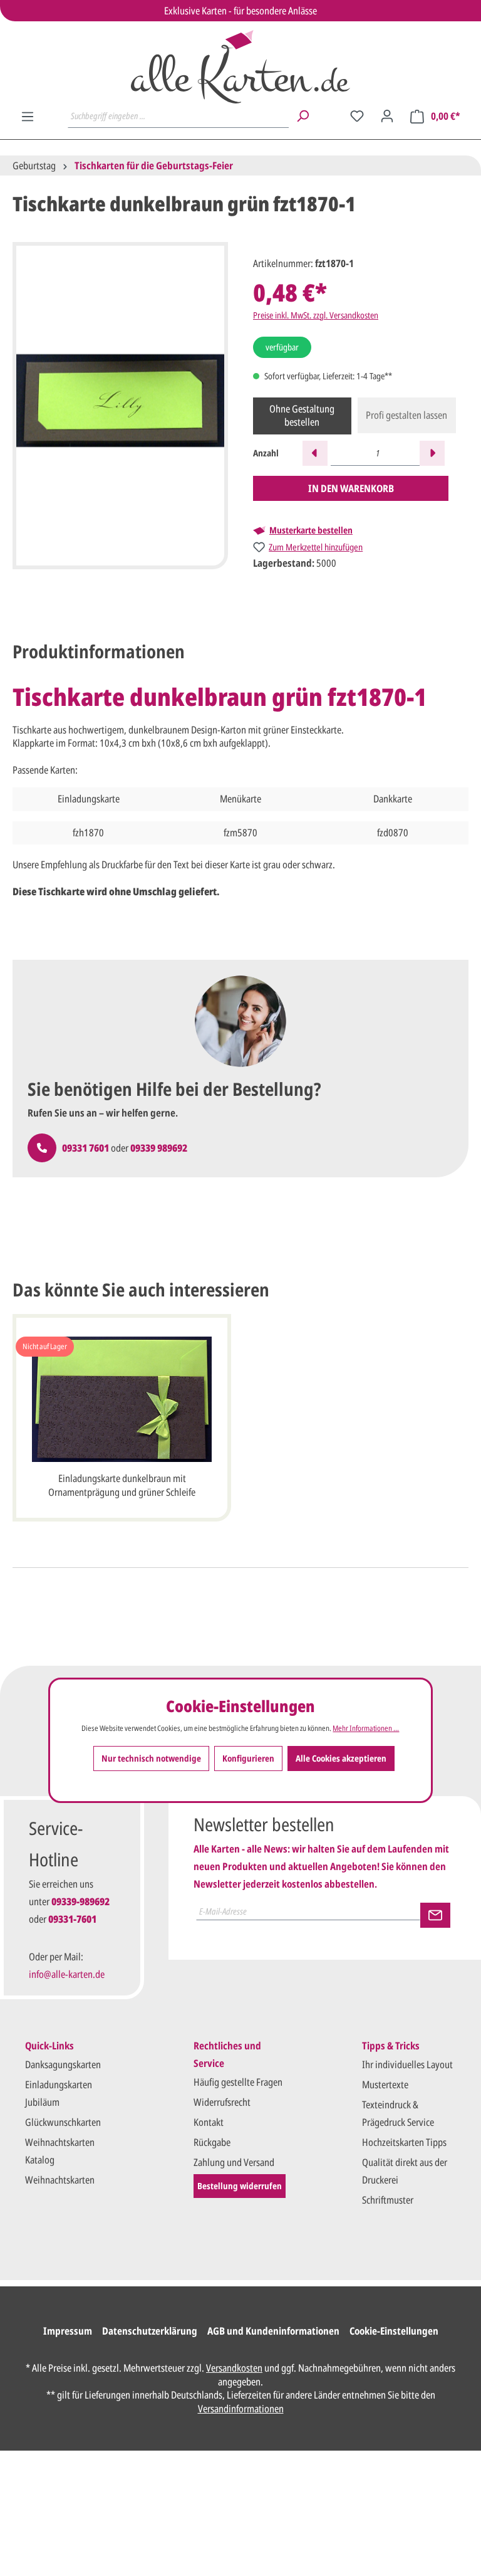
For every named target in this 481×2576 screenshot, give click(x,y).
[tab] (99, 652)
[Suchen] (303, 116)
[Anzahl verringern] (315, 453)
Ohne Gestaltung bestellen (302, 416)
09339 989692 (159, 1148)
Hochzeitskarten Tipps (404, 2142)
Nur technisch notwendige (151, 1758)
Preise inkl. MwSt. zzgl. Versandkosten (316, 315)
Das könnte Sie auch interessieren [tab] (141, 1290)
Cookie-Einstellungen (394, 2331)
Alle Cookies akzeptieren (341, 1758)
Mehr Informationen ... (366, 1728)
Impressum (68, 2331)
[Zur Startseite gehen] (240, 67)
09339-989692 (80, 1901)
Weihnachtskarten (60, 2180)
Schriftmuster (388, 2200)
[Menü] (28, 117)
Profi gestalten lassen (406, 415)
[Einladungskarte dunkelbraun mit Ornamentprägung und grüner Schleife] (122, 1399)
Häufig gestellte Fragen (238, 2082)
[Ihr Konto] (387, 116)
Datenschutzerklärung (150, 2331)
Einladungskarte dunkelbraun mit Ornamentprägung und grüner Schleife (122, 1485)
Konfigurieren (248, 1758)
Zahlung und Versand (234, 2162)
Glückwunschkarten (63, 2122)
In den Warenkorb (351, 488)
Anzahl (266, 453)
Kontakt (209, 2122)
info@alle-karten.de (67, 1974)
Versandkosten (234, 2368)
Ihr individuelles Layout (407, 2064)
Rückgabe (212, 2142)
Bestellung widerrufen (240, 2186)
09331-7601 (72, 1919)
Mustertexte (385, 2084)
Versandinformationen (241, 2409)
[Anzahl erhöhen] (432, 453)
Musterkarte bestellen (311, 530)
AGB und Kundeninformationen (273, 2331)
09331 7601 (85, 1148)
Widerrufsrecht (222, 2102)
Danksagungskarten (63, 2064)
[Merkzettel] (357, 116)
